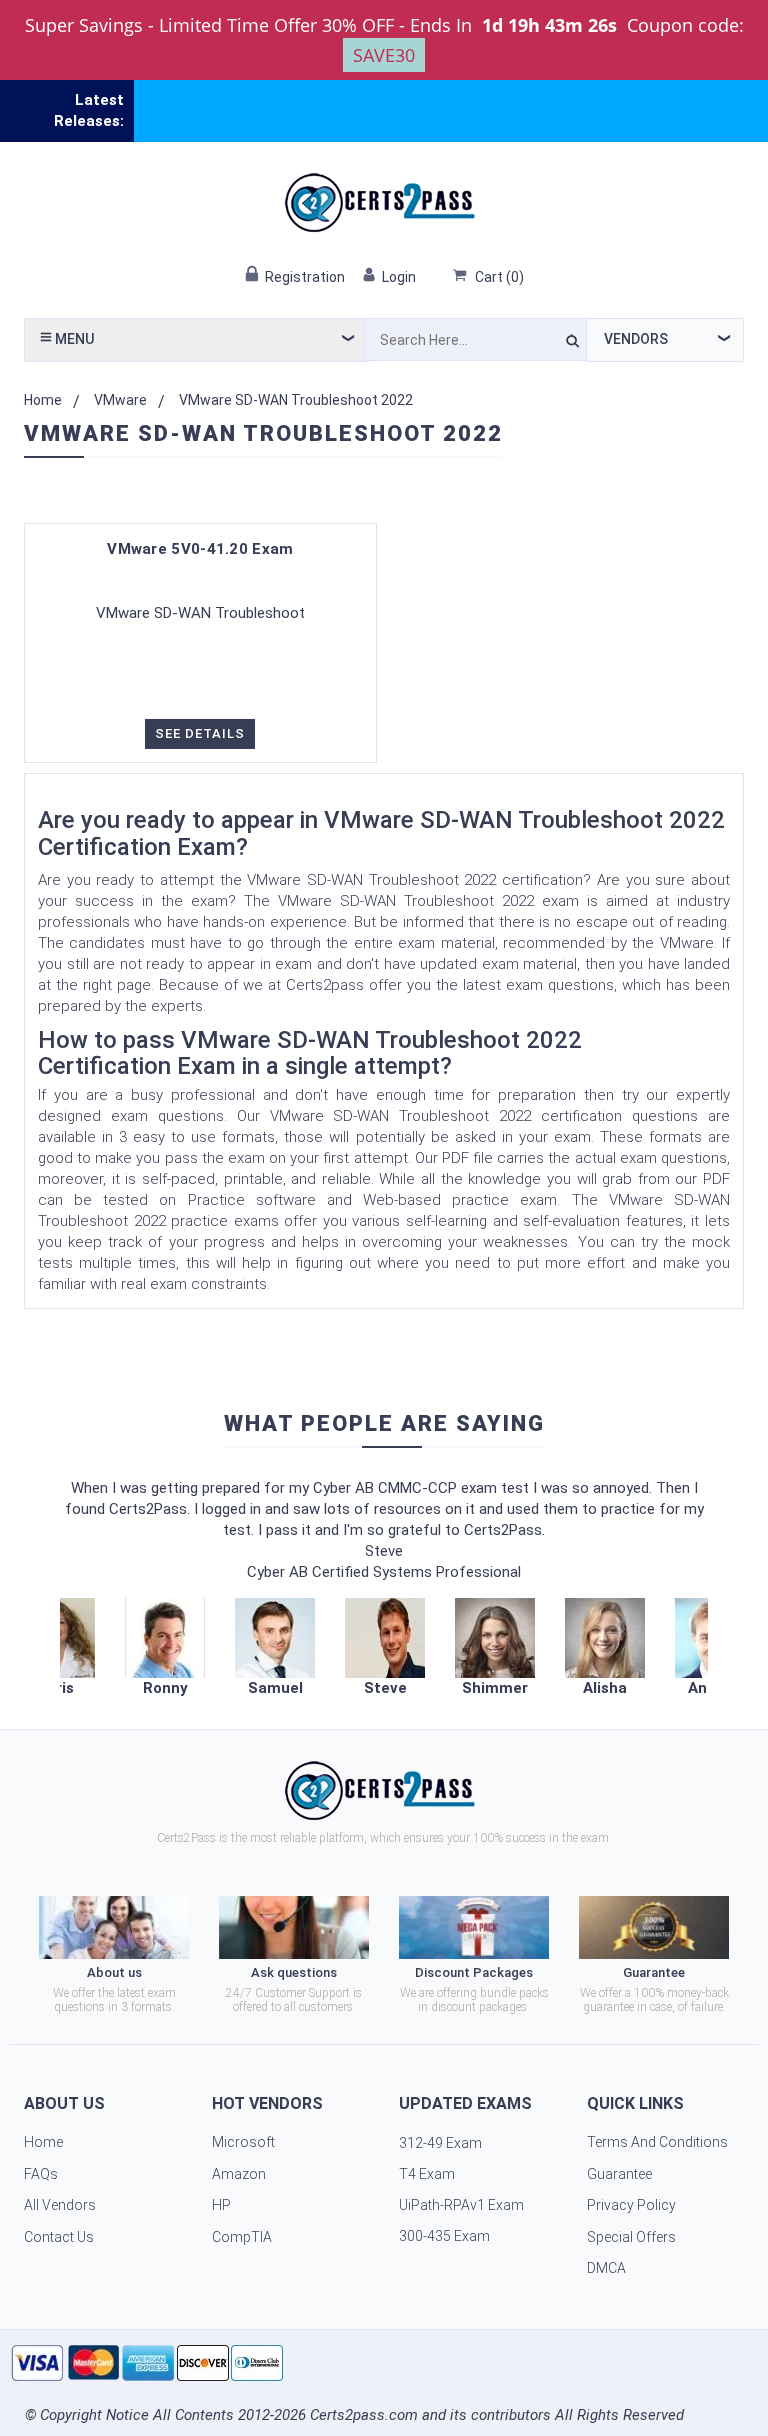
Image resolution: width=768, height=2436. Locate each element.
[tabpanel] (385, 1648)
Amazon (239, 2174)
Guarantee (619, 2174)
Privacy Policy (631, 2205)
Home (43, 400)
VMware (120, 400)
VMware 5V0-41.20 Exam (200, 549)
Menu (73, 339)
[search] (572, 344)
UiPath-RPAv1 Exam (461, 2205)
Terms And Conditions (657, 2142)
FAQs (41, 2174)
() (499, 277)
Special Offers (631, 2237)
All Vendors (60, 2205)
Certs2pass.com (364, 2415)
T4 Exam (427, 2174)
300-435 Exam (444, 2236)
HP (221, 2205)
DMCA (606, 2268)
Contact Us (59, 2237)
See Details (200, 733)
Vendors (636, 339)
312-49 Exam (440, 2143)
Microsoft (243, 2142)
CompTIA (242, 2237)
